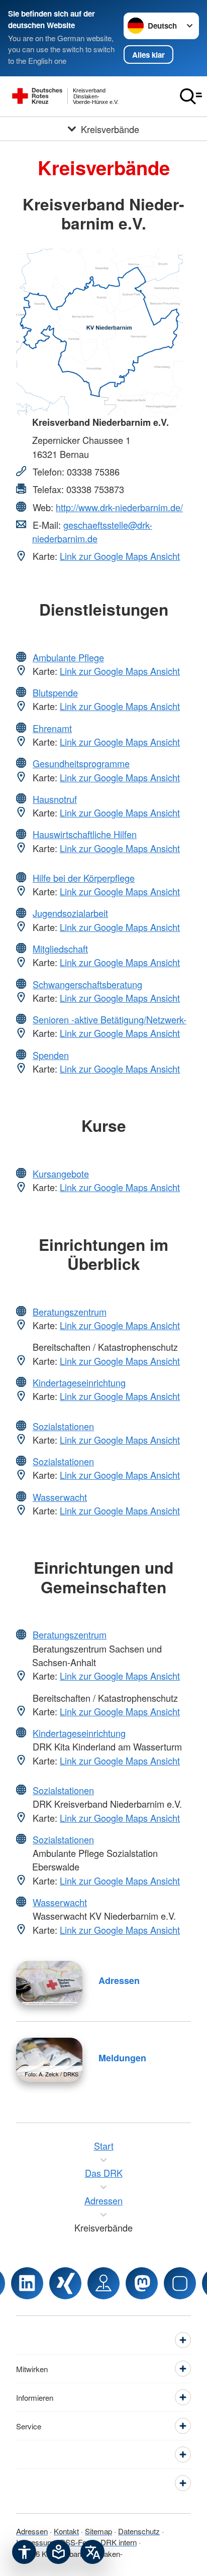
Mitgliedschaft (60, 949)
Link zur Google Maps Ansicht (120, 556)
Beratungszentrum (70, 1312)
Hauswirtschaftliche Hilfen (85, 834)
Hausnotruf (55, 799)
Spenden (51, 1055)
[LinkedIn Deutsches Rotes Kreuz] (27, 2283)
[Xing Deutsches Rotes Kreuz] (65, 2283)
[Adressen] (49, 1983)
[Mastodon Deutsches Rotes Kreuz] (142, 2283)
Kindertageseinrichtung (79, 1382)
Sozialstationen (63, 1426)
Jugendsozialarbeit (70, 913)
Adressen (119, 1980)
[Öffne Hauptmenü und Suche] (191, 96)
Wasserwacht (60, 1497)
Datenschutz (139, 2531)
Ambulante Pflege (68, 657)
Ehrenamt (52, 728)
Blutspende (55, 692)
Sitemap (98, 2531)
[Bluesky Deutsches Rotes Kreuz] (180, 2283)
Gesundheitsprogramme (81, 763)
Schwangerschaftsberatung (87, 984)
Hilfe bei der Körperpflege (84, 878)
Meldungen (122, 2058)
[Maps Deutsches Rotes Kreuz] (103, 2283)
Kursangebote (61, 1174)
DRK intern (119, 2542)
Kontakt (66, 2531)
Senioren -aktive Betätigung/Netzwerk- (110, 1019)
